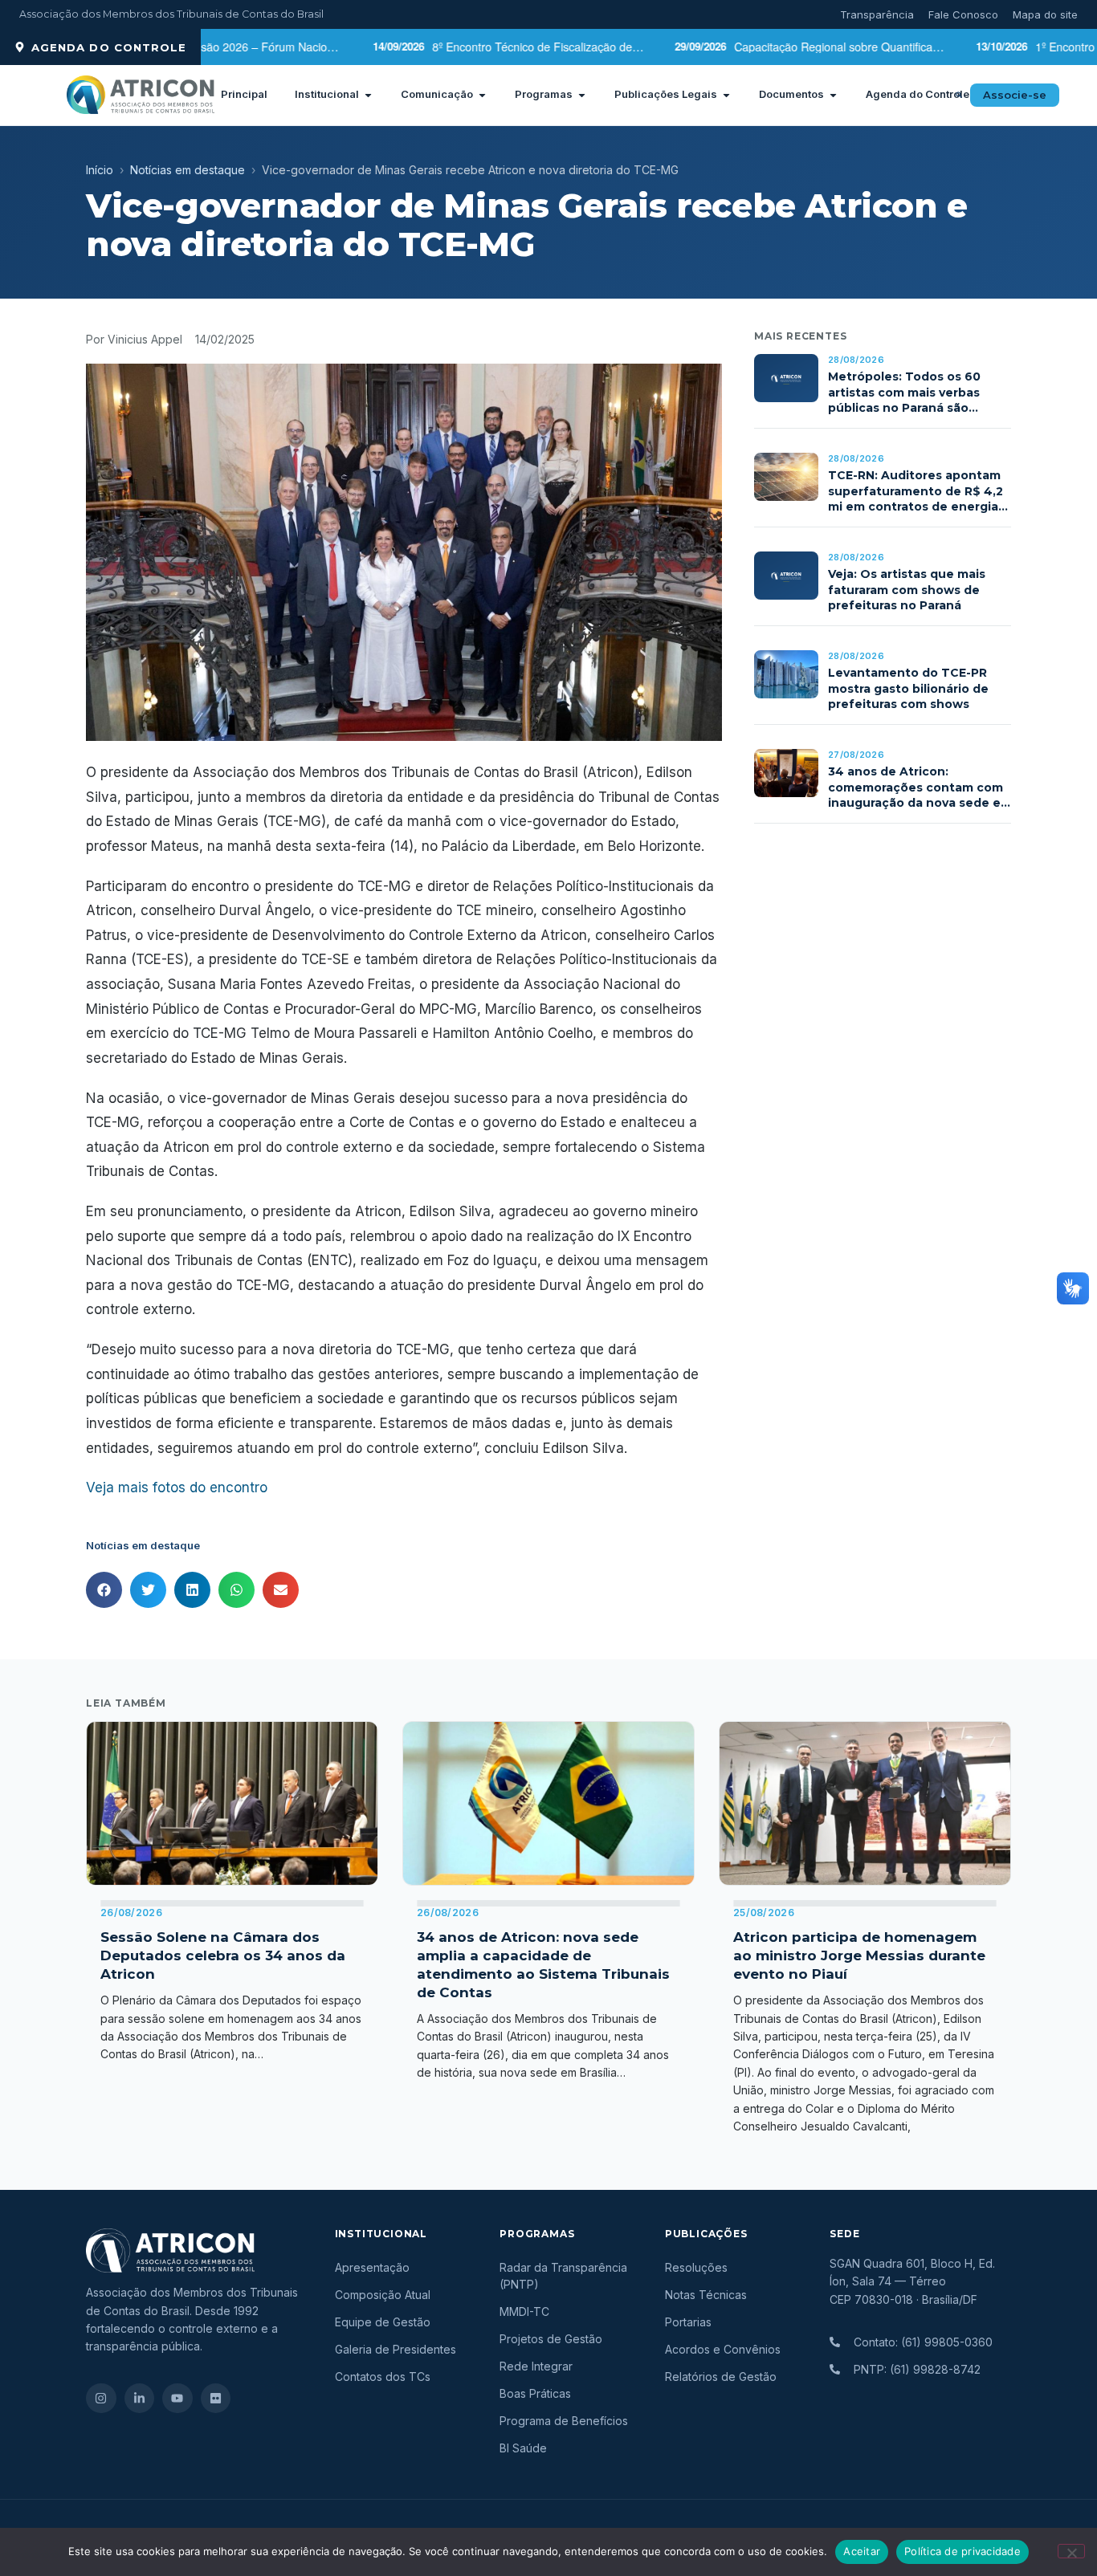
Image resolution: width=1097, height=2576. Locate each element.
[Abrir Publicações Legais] (726, 95)
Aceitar (862, 2551)
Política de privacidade (962, 2551)
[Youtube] (177, 2399)
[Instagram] (101, 2399)
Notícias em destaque (188, 170)
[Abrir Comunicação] (482, 95)
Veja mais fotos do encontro (177, 1487)
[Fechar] (1071, 2551)
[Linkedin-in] (140, 2399)
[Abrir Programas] (582, 95)
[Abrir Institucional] (368, 95)
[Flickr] (216, 2399)
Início (100, 170)
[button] (959, 95)
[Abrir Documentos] (833, 95)
